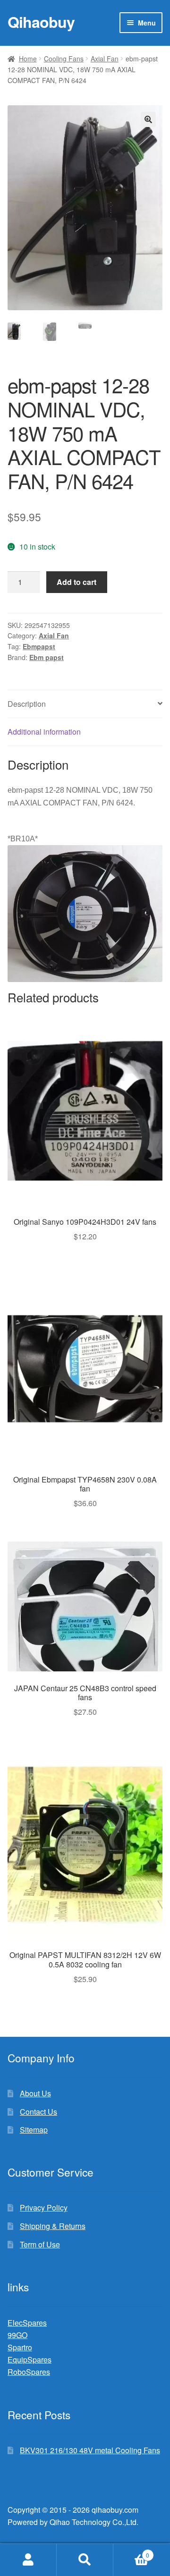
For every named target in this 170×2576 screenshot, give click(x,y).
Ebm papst (47, 657)
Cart (131, 2552)
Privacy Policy (44, 2207)
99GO (17, 2335)
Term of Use (40, 2244)
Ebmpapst (39, 646)
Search (85, 2560)
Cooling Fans (64, 59)
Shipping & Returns (53, 2226)
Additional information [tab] (44, 732)
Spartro (20, 2347)
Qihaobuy (41, 22)
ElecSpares (27, 2323)
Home (28, 59)
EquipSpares (30, 2360)
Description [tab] (27, 704)
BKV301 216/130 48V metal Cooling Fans (90, 2450)
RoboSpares (29, 2372)
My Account (28, 2560)
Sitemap (34, 2130)
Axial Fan (105, 59)
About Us (35, 2093)
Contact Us (38, 2112)
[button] (148, 119)
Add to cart (76, 582)
